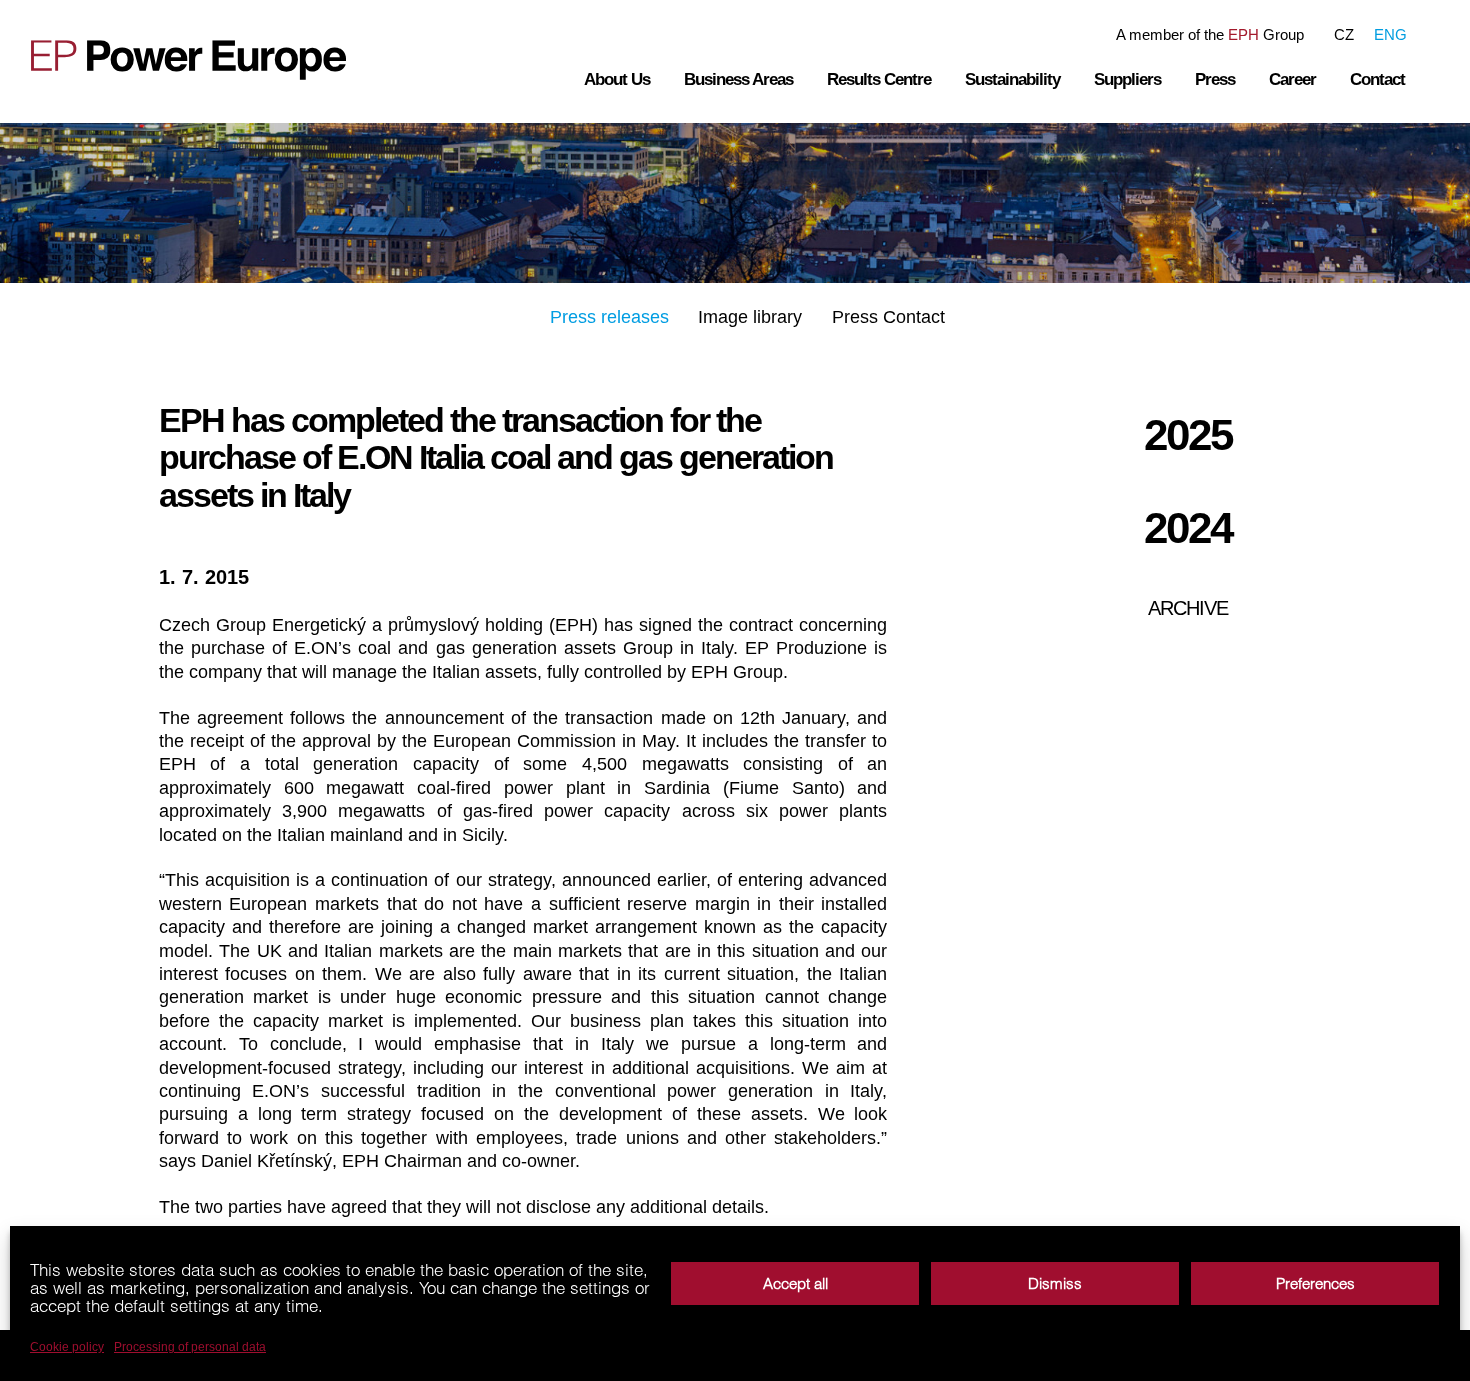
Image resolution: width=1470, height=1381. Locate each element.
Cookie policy (67, 1347)
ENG (1390, 34)
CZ (1344, 34)
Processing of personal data (190, 1347)
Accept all (795, 1283)
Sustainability (1012, 79)
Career (1292, 79)
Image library (750, 317)
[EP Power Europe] (190, 60)
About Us (617, 79)
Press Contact (888, 317)
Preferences (1315, 1283)
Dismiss (1055, 1283)
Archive (1188, 608)
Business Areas (738, 79)
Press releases (609, 317)
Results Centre (879, 79)
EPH (1243, 34)
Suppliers (1127, 79)
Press (1215, 79)
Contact (1377, 79)
